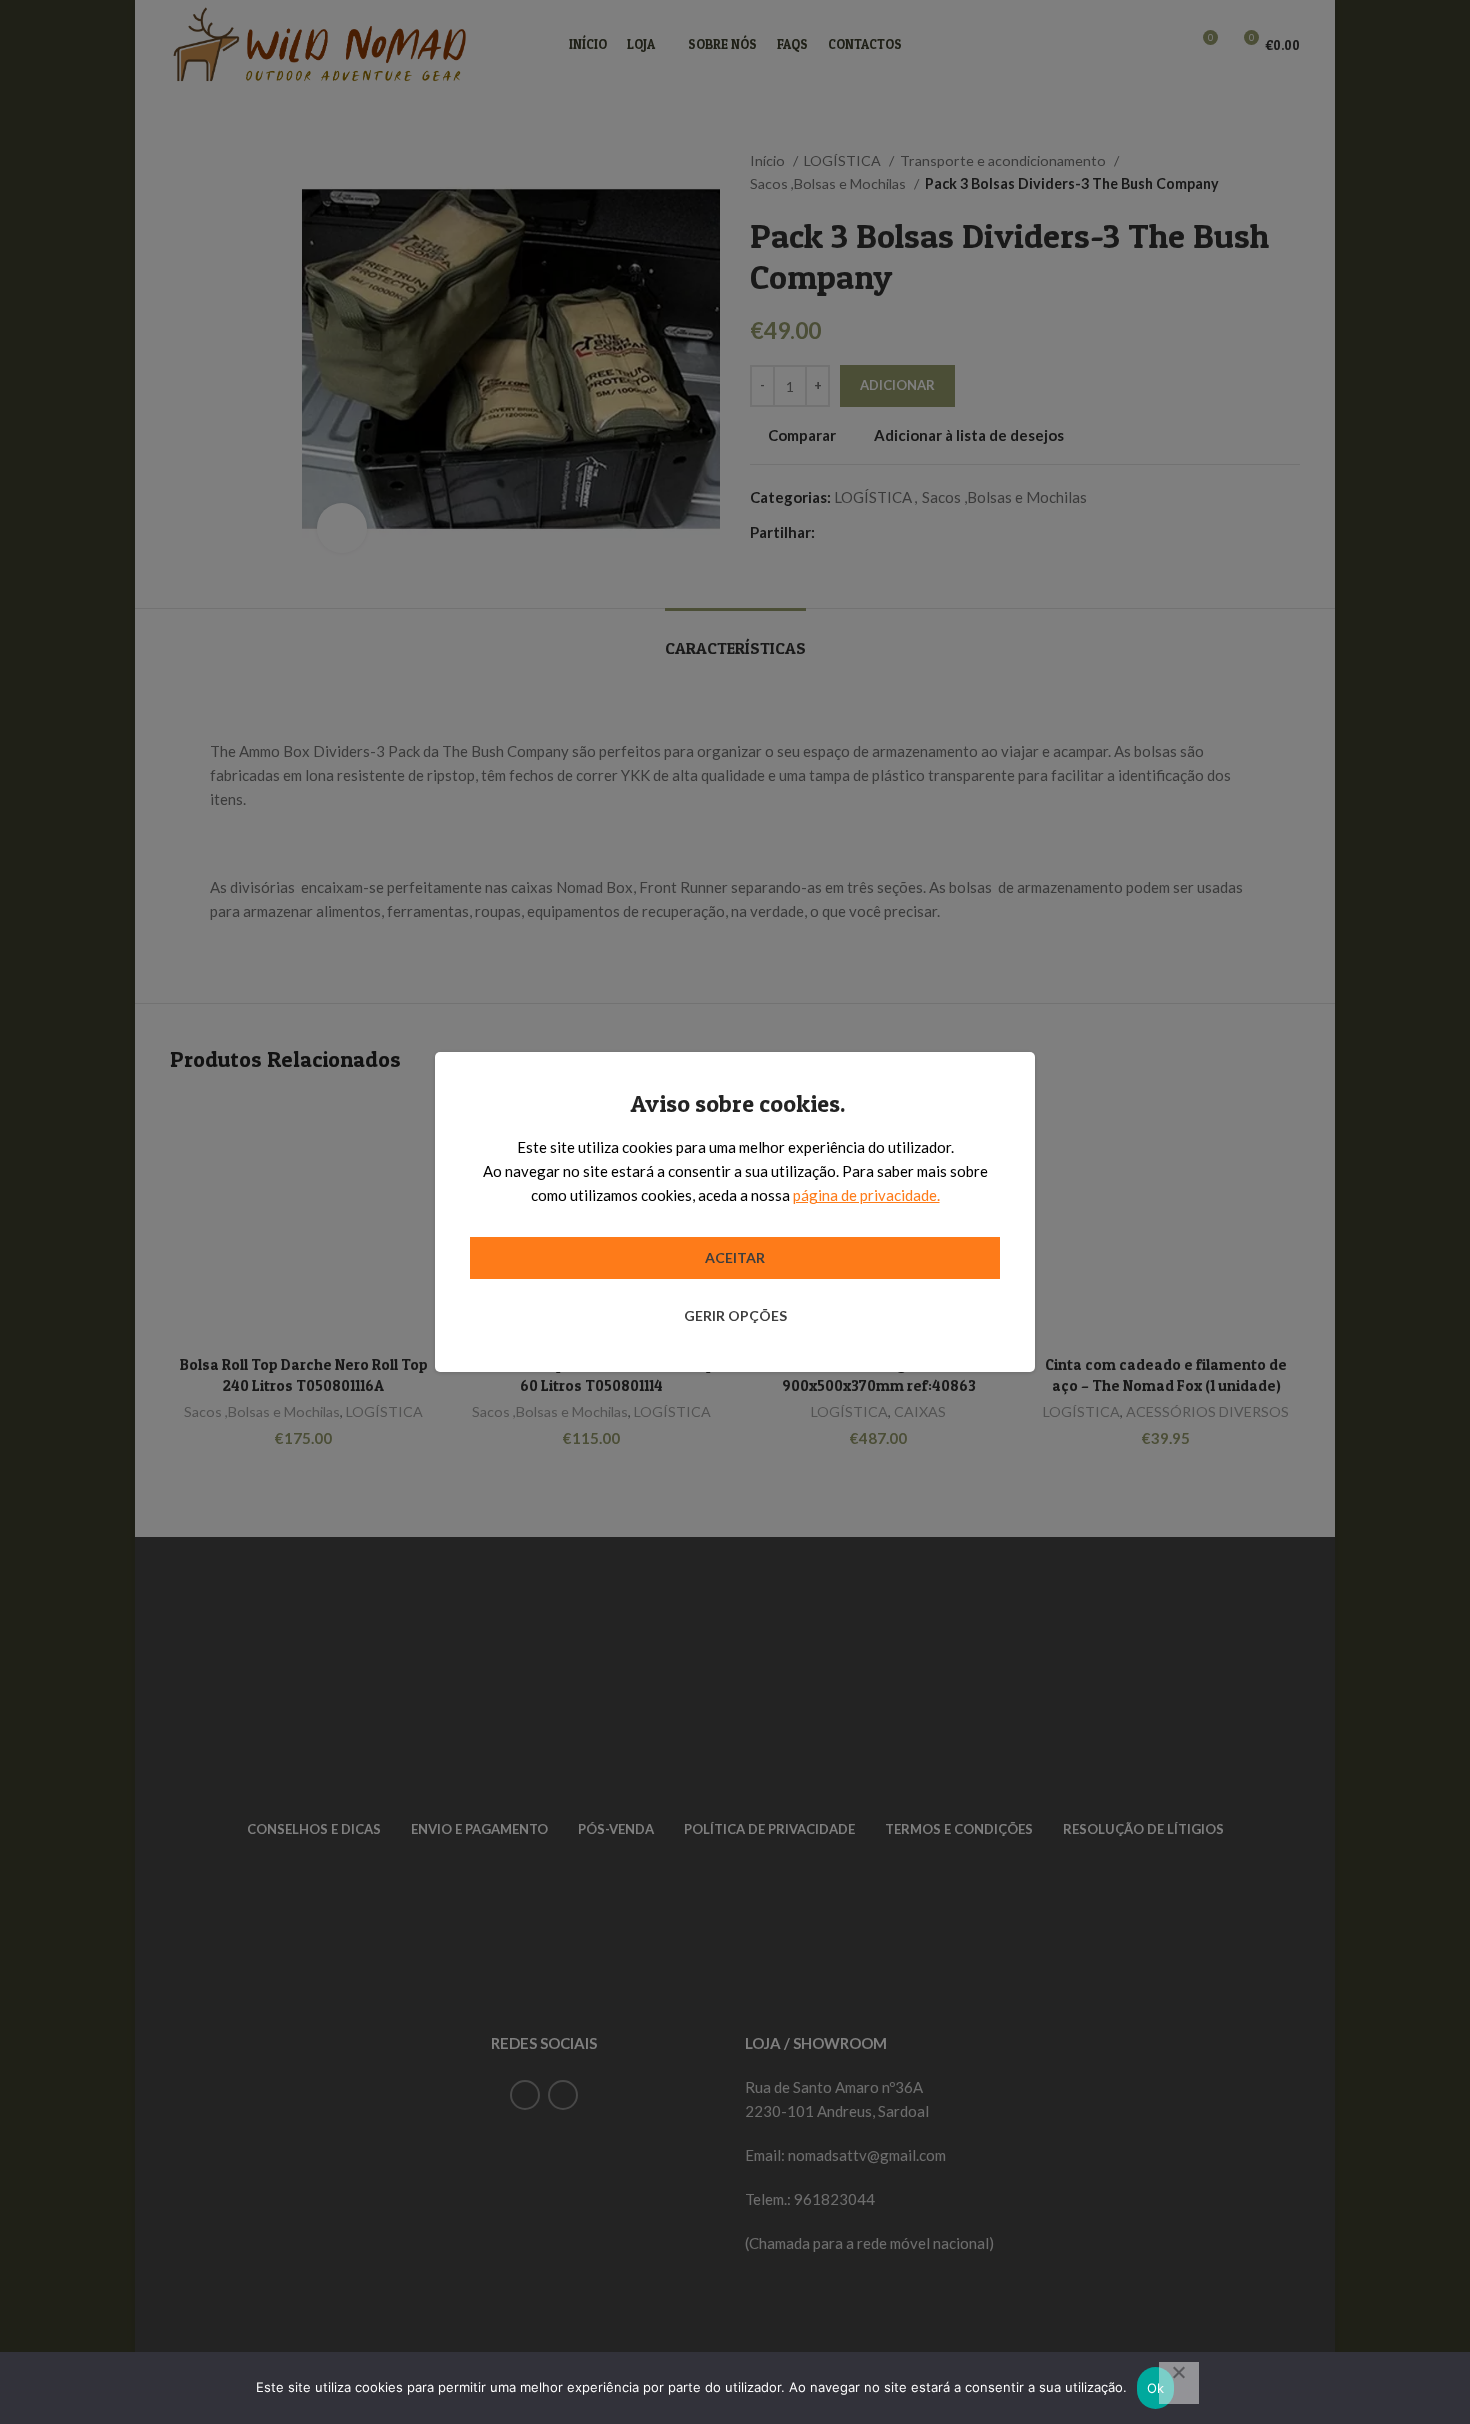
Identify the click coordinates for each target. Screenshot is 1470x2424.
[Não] (1179, 2383)
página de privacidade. (866, 1195)
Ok (1156, 2388)
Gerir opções (735, 1315)
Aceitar (735, 1257)
